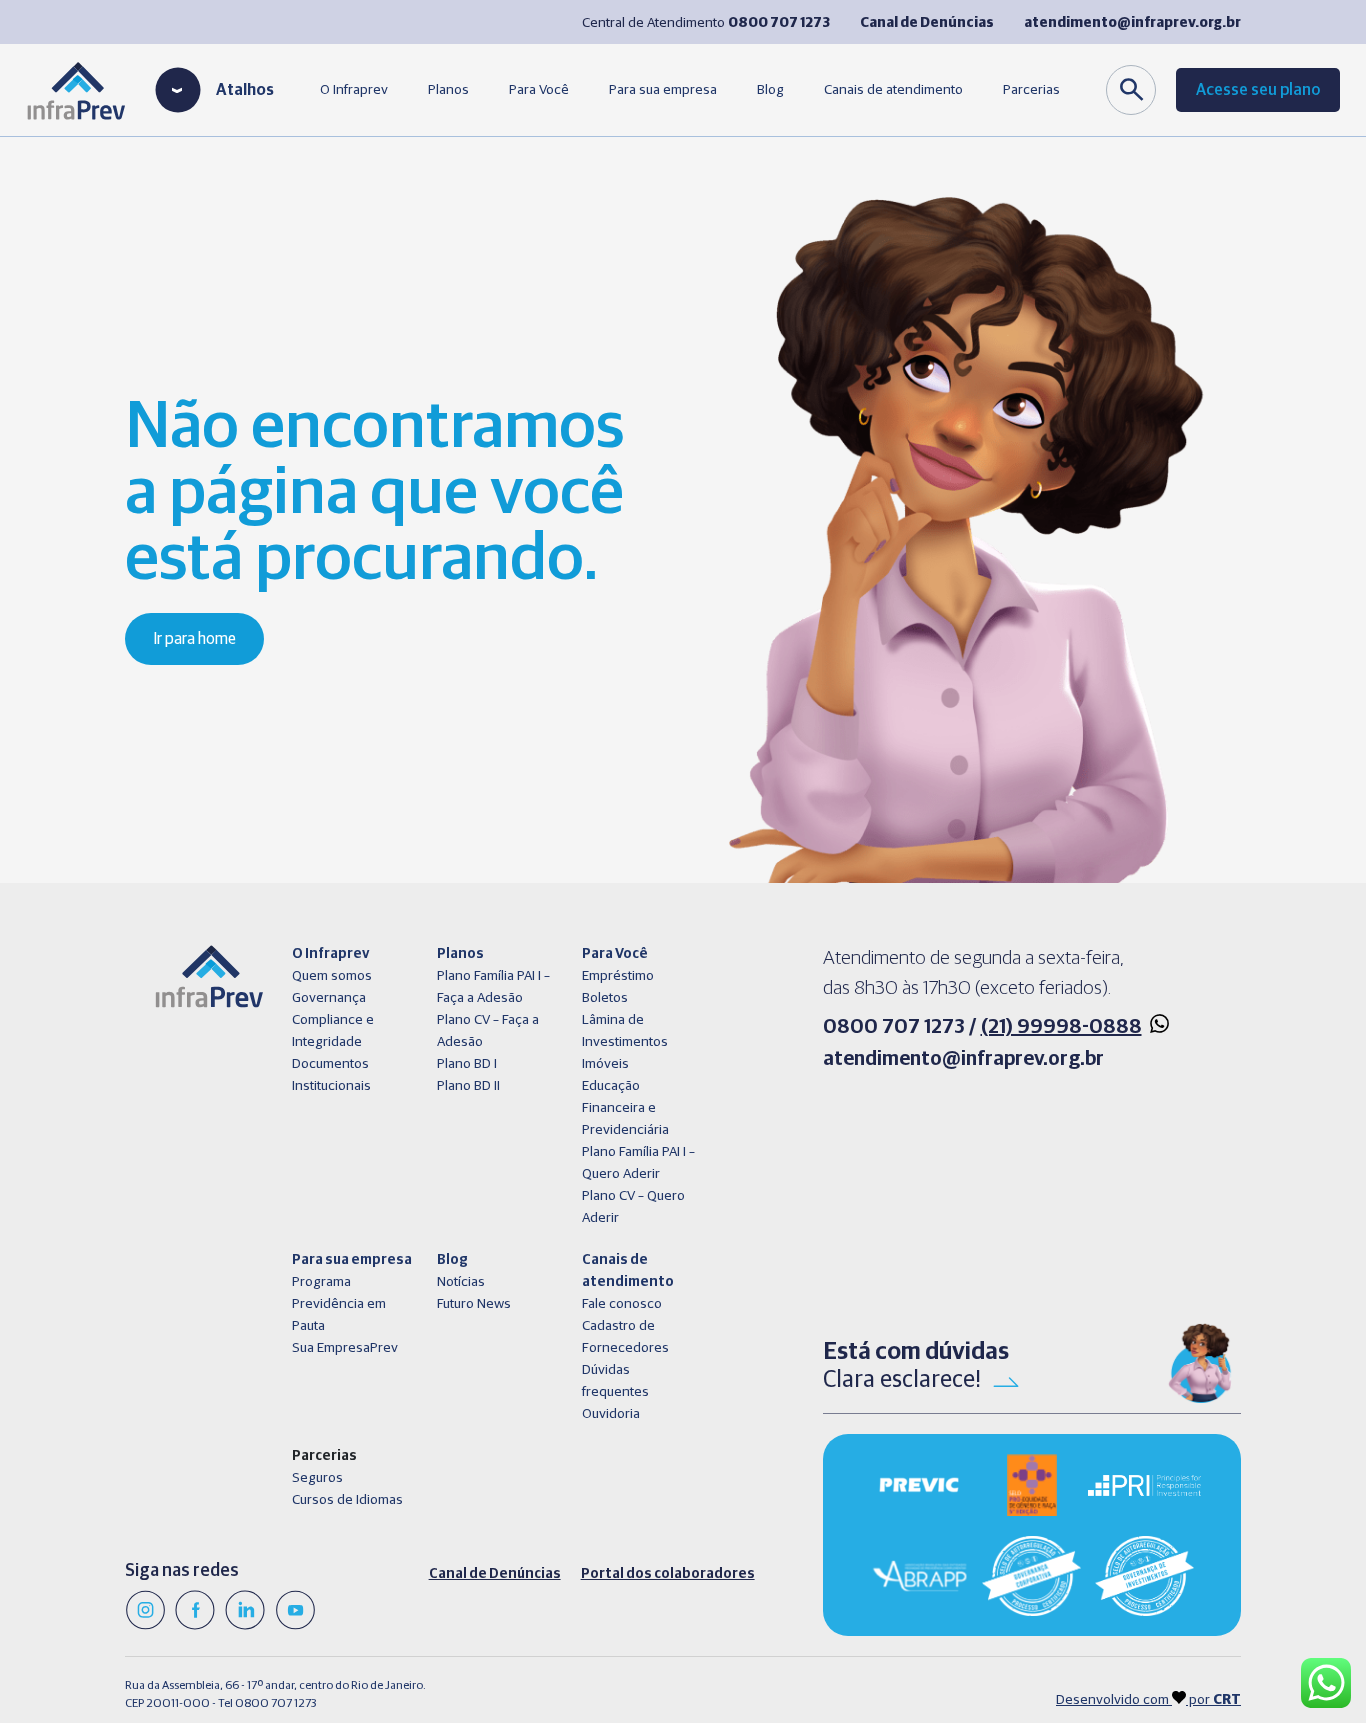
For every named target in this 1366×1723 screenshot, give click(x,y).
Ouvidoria (611, 1414)
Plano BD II (468, 1086)
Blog (770, 90)
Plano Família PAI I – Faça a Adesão (493, 987)
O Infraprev (354, 90)
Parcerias (1031, 90)
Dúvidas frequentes (615, 1381)
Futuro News (474, 1304)
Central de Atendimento (706, 23)
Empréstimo (618, 976)
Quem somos (332, 976)
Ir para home (194, 639)
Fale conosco (622, 1304)
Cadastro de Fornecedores (625, 1337)
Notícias (461, 1282)
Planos (448, 90)
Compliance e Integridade (333, 1031)
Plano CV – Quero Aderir (633, 1207)
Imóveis (605, 1064)
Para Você (539, 90)
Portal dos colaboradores (668, 1574)
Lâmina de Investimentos (625, 1031)
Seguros (317, 1478)
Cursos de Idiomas (347, 1500)
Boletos (605, 998)
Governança (329, 998)
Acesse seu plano (1258, 90)
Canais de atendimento (893, 90)
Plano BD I (467, 1064)
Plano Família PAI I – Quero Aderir (638, 1163)
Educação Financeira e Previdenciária (625, 1108)
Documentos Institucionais (331, 1075)
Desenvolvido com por (1148, 1700)
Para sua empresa (663, 90)
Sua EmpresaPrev (345, 1348)
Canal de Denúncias (495, 1574)
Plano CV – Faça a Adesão (488, 1031)
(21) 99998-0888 (1061, 1027)
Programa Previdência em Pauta (339, 1304)
